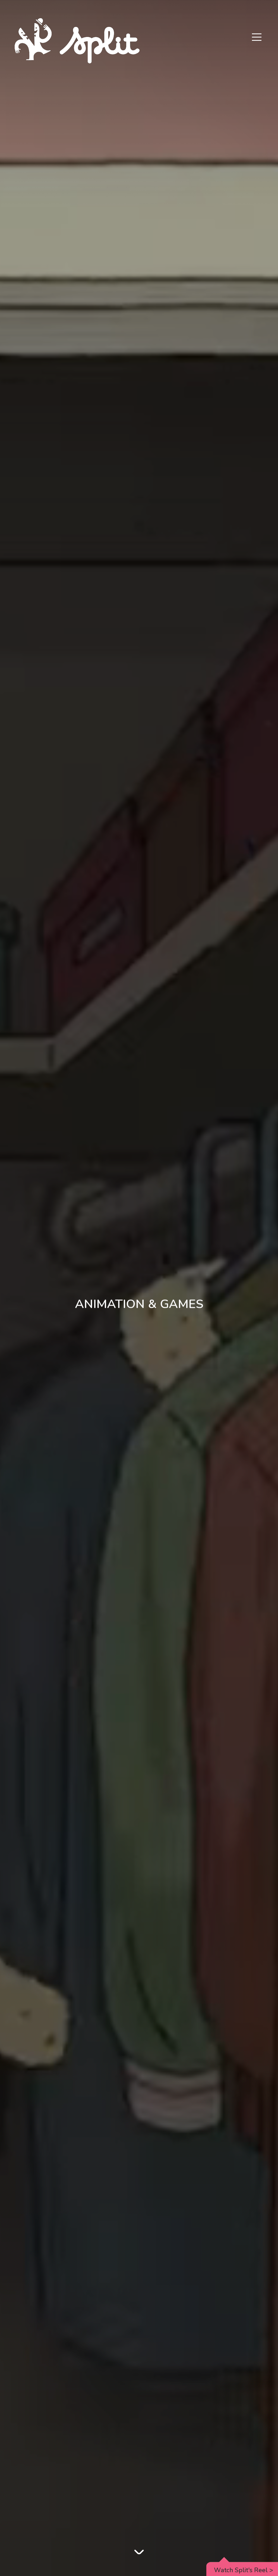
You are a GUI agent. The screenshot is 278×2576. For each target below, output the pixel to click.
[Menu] (257, 38)
